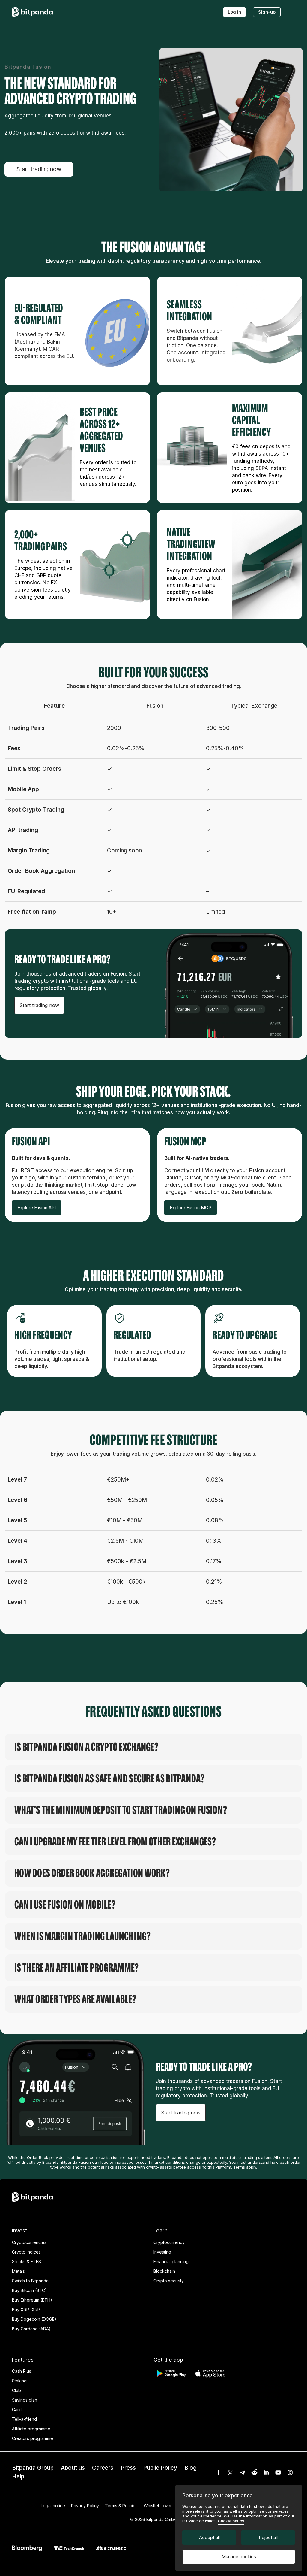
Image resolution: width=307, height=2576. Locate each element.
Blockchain (164, 2271)
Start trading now (39, 169)
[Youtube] (278, 2472)
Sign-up (267, 12)
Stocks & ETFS (27, 2261)
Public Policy (160, 2468)
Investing (162, 2252)
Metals (18, 2271)
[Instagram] (290, 2472)
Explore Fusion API (37, 1208)
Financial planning (171, 2261)
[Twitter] (230, 2472)
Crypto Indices (26, 2252)
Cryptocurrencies (29, 2242)
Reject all (268, 2537)
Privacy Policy (85, 2506)
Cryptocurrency (169, 2242)
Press (128, 2468)
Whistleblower (158, 2506)
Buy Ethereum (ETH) (32, 2300)
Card (17, 2410)
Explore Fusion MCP (191, 1208)
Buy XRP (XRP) (27, 2310)
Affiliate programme (31, 2429)
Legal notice (53, 2506)
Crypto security (169, 2281)
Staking (19, 2381)
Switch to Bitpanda (30, 2281)
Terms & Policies (121, 2506)
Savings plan (25, 2400)
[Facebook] (218, 2472)
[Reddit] (254, 2472)
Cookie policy (231, 2521)
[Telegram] (242, 2472)
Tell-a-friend (24, 2419)
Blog (191, 2468)
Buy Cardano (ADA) (31, 2329)
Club (16, 2390)
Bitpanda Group (33, 2468)
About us (73, 2468)
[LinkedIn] (266, 2472)
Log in (234, 12)
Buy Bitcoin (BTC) (29, 2290)
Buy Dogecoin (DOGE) (34, 2319)
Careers (103, 2468)
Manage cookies (239, 2557)
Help (18, 2476)
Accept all (209, 2537)
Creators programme (33, 2438)
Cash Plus (22, 2371)
